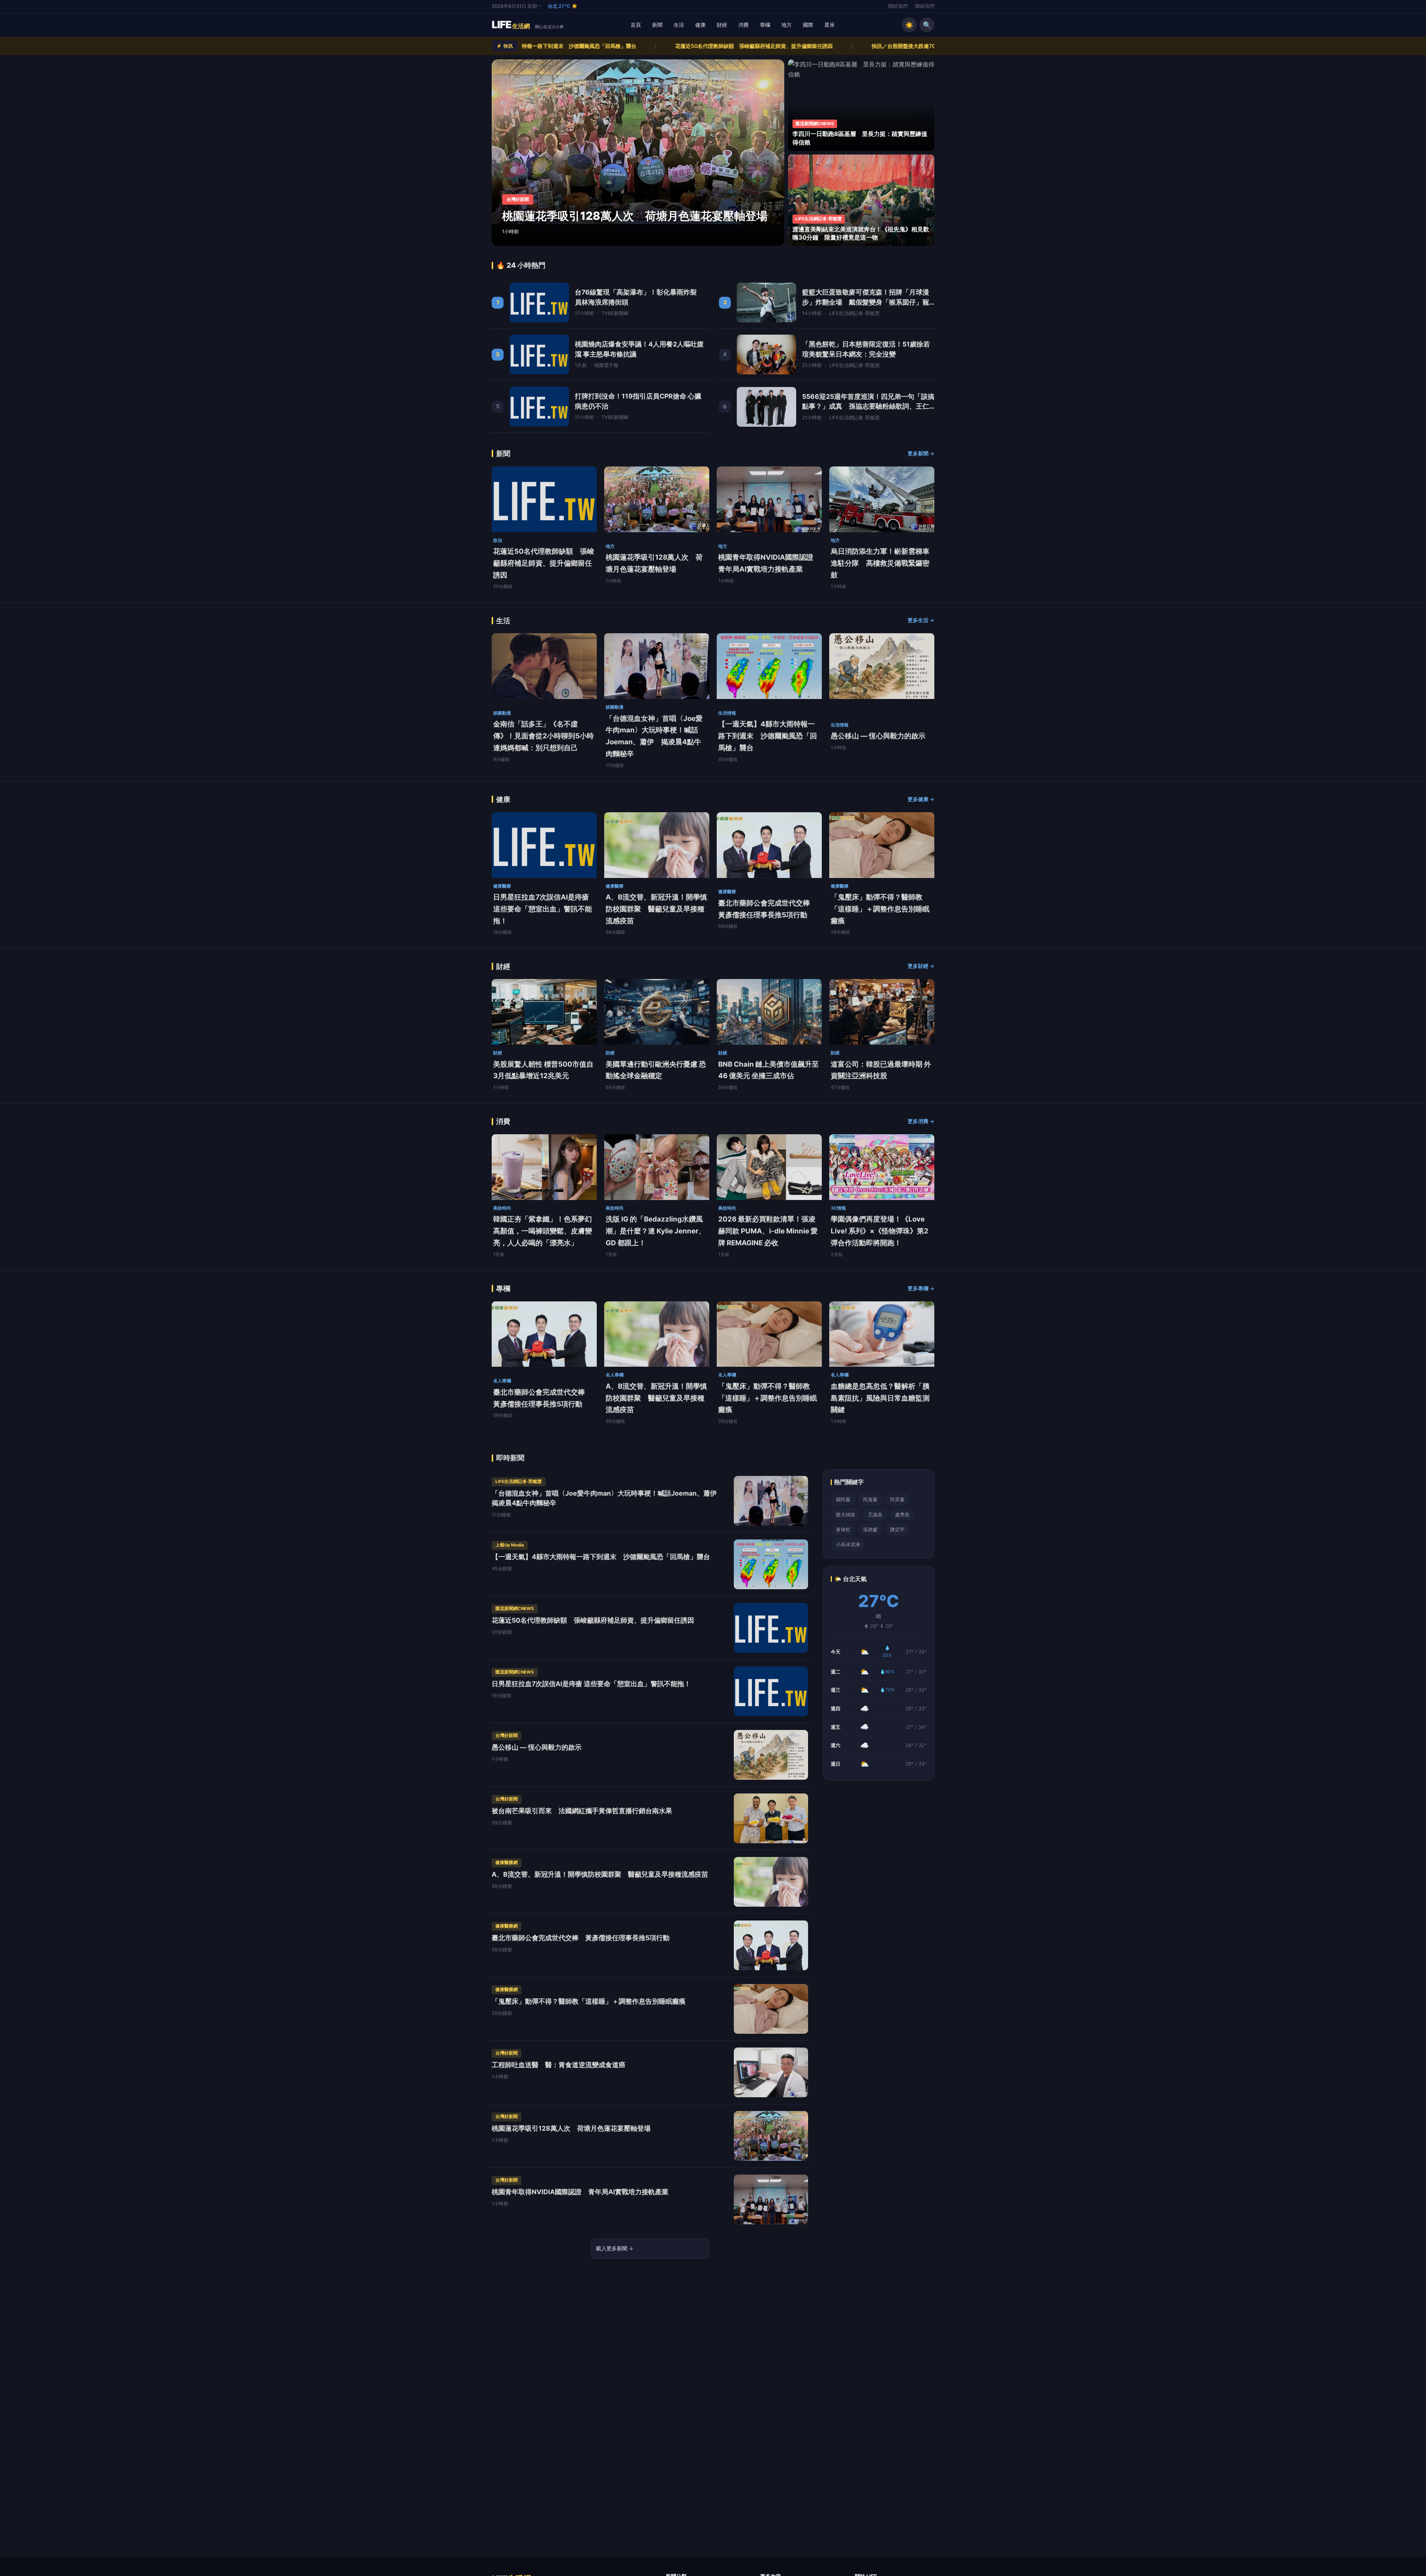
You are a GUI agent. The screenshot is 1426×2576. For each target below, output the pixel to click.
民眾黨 (897, 1499)
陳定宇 (897, 1529)
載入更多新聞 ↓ (615, 2248)
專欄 (765, 25)
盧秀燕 (902, 1515)
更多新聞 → (921, 453)
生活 (679, 25)
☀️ (909, 25)
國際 (808, 25)
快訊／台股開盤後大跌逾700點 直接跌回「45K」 (610, 46)
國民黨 (843, 1499)
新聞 (657, 25)
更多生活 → (921, 620)
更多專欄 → (921, 1288)
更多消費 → (921, 1121)
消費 (743, 25)
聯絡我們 (925, 6)
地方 (787, 25)
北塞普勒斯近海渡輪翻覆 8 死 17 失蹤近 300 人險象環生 (774, 46)
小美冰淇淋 (848, 1544)
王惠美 (875, 1515)
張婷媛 (870, 1529)
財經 (722, 25)
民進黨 (870, 1499)
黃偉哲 (843, 1529)
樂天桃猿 (846, 1515)
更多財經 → (921, 966)
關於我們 (898, 6)
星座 (830, 25)
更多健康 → (921, 799)
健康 (700, 25)
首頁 (636, 25)
